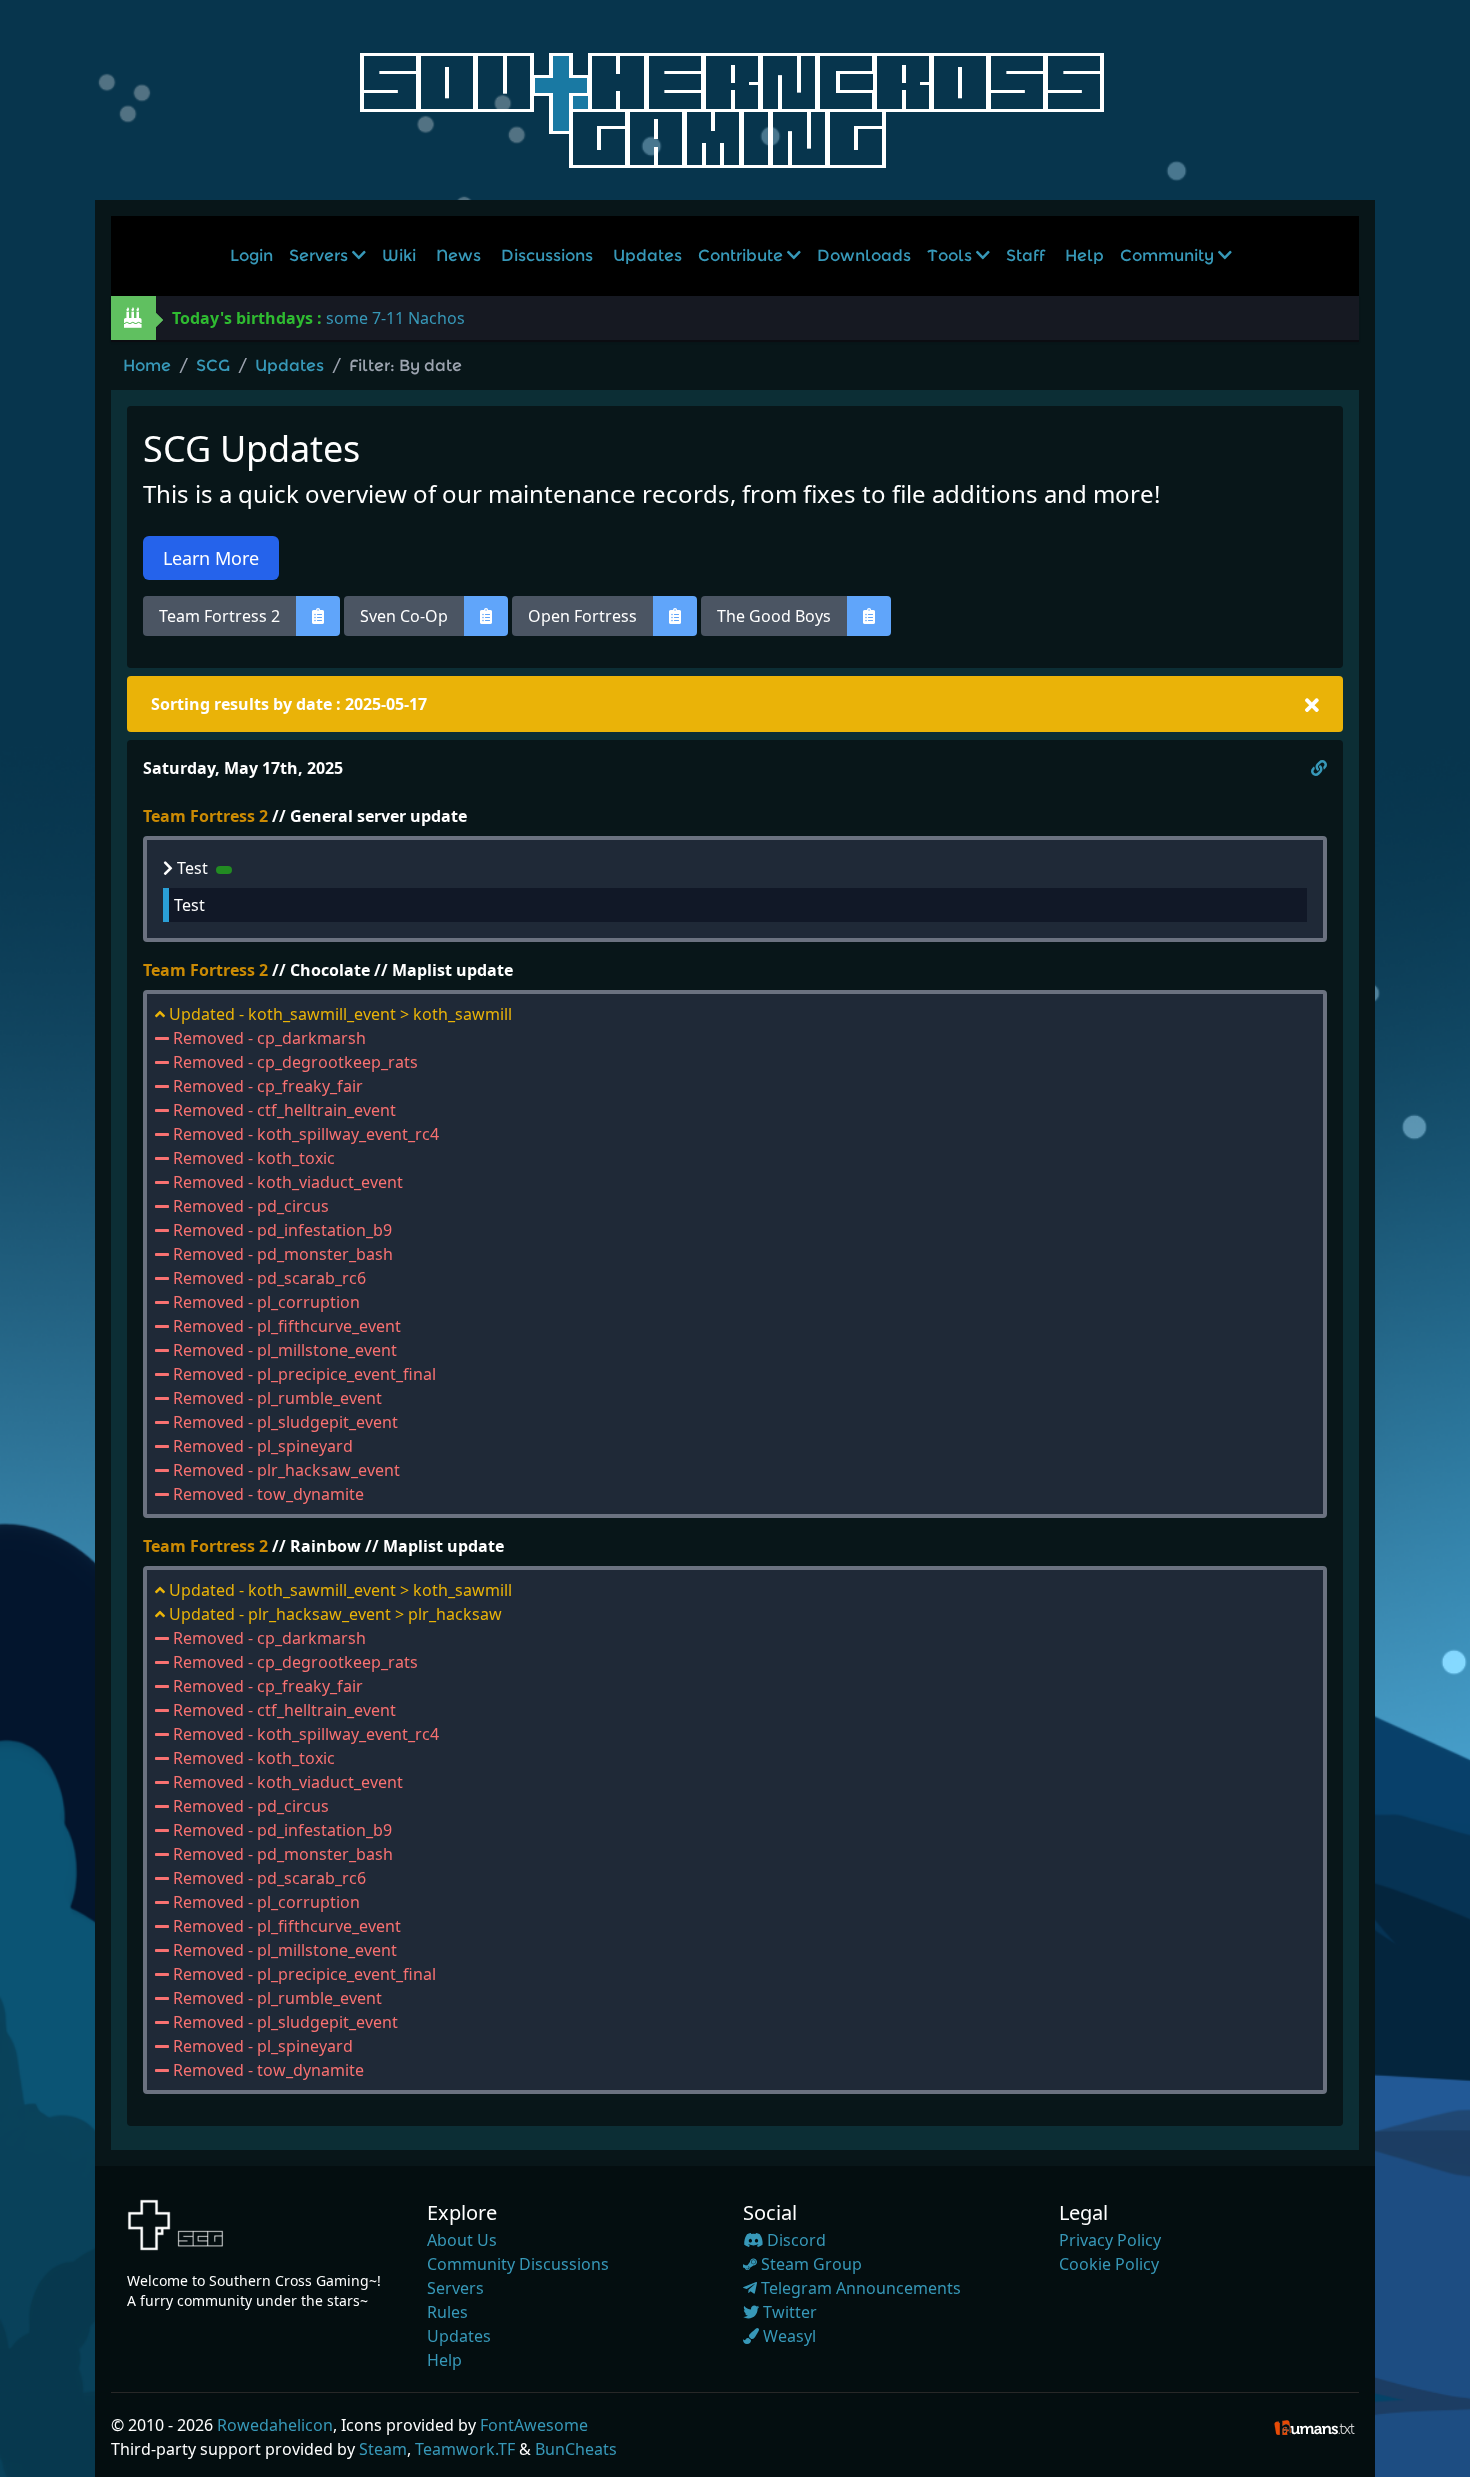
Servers (320, 255)
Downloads (864, 255)
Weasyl (787, 2336)
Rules (447, 2312)
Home (147, 365)
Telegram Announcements (859, 2288)
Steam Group (809, 2264)
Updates (647, 255)
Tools (951, 255)
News (458, 255)
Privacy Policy (1110, 2240)
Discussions (547, 255)
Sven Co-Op (404, 616)
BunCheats (576, 2449)
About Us (462, 2240)
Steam (383, 2449)
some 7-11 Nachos (395, 318)
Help (1084, 255)
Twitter (788, 2312)
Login (251, 255)
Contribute (742, 255)
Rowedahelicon (275, 2425)
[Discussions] (318, 616)
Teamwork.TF (465, 2449)
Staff (1025, 255)
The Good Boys (774, 616)
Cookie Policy (1109, 2264)
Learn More (211, 558)
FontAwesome (534, 2425)
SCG (213, 365)
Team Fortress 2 (219, 616)
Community (1169, 255)
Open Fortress (582, 616)
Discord (794, 2240)
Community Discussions (518, 2264)
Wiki (399, 255)
